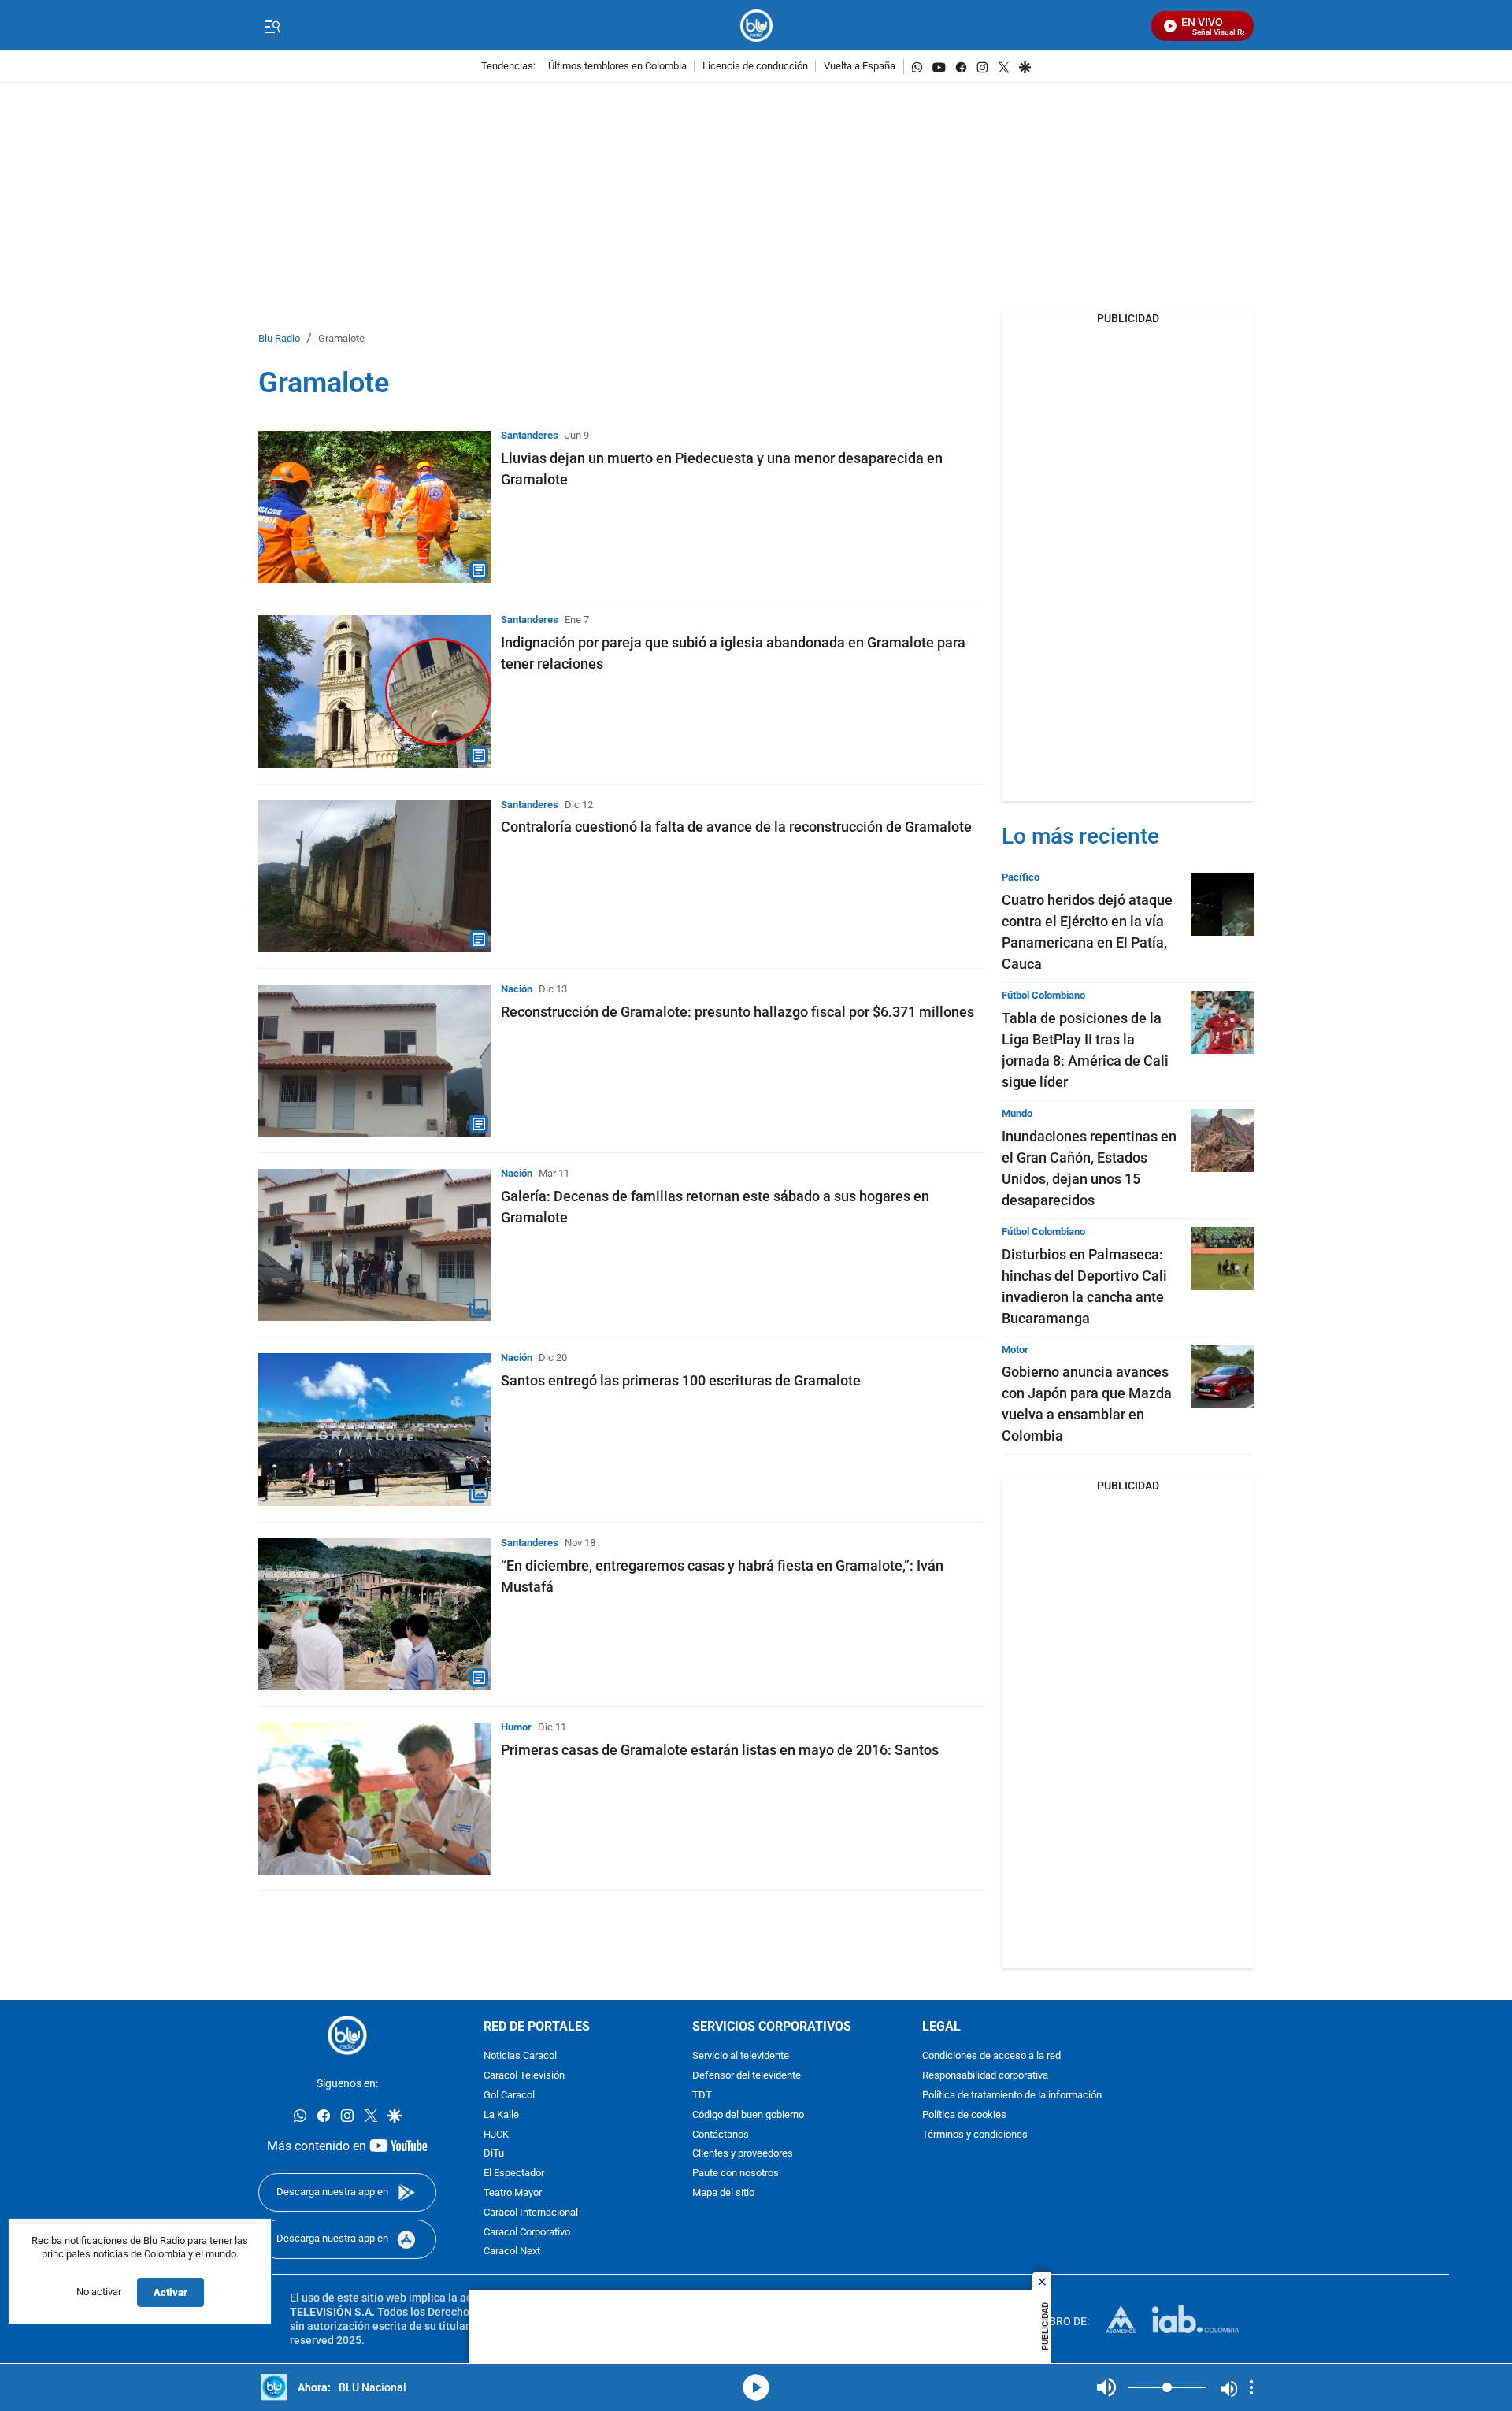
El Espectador (514, 2174)
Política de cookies (964, 2115)
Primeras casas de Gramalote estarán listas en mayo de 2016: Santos (720, 1750)
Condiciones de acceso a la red (991, 2057)
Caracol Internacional (531, 2213)
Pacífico (1021, 877)
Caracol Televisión (524, 2077)
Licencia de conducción (755, 67)
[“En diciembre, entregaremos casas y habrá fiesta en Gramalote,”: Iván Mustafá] (375, 1614)
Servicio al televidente (741, 2057)
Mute (1106, 2387)
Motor (1015, 1350)
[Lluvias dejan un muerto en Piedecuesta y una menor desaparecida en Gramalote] (375, 507)
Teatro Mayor (513, 2193)
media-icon (756, 2387)
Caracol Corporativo (527, 2233)
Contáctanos (721, 2135)
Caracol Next (512, 2252)
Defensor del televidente (747, 2077)
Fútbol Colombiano (1043, 995)
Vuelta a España (860, 67)
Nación (517, 989)
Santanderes (530, 435)
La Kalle (501, 2115)
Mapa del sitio (723, 2193)
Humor (516, 1727)
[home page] (756, 26)
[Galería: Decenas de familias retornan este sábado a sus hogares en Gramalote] (375, 1245)
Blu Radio (279, 339)
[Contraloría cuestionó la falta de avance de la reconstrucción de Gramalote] (375, 876)
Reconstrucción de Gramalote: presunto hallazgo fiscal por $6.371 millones (737, 1012)
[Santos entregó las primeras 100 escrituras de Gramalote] (375, 1429)
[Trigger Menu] (272, 26)
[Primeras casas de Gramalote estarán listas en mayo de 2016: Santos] (375, 1799)
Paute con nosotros (736, 2174)
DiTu (494, 2155)
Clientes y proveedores (743, 2155)
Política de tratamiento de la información (1012, 2096)
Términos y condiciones (975, 2135)
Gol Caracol (509, 2096)
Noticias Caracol (520, 2057)
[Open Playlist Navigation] (1251, 2387)
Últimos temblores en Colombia (617, 67)
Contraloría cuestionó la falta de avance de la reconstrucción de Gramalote (736, 827)
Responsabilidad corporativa (985, 2077)
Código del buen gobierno (748, 2115)
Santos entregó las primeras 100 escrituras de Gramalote (681, 1380)
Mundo (1017, 1113)
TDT (702, 2096)
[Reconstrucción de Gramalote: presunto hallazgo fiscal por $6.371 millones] (375, 1061)
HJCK (496, 2135)
